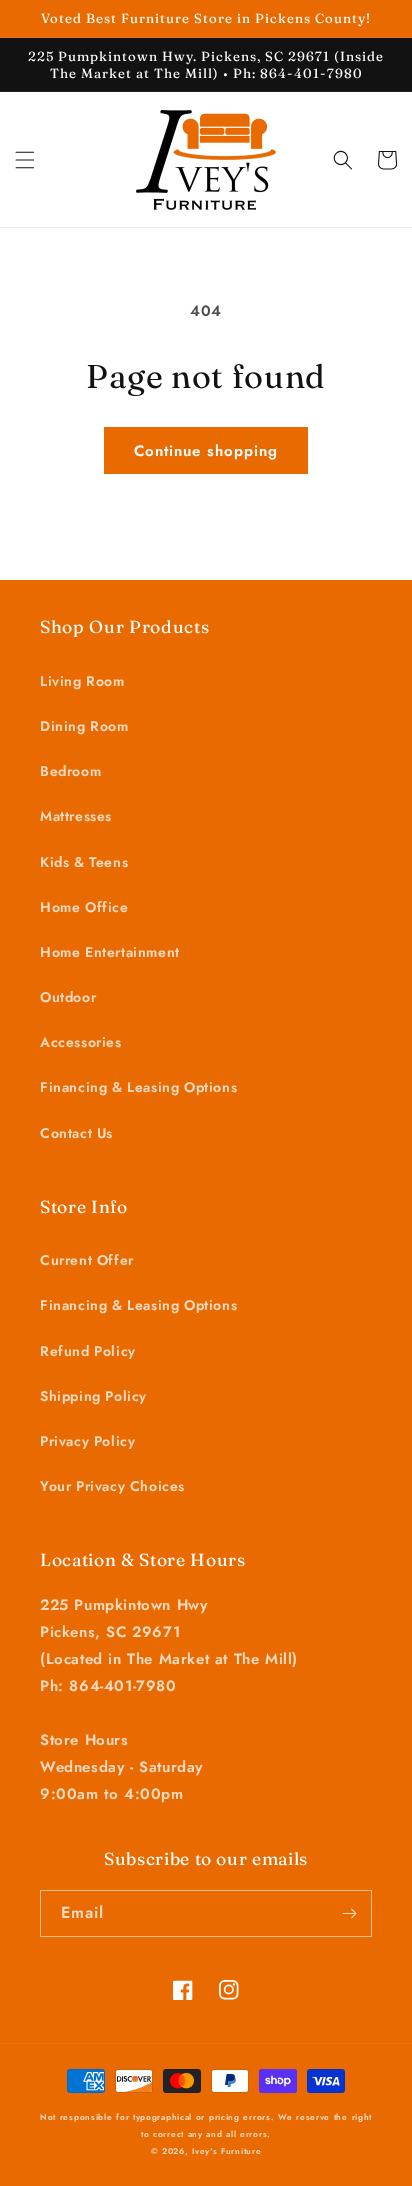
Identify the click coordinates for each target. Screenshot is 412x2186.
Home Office (84, 907)
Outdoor (68, 997)
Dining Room (84, 726)
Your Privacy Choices (112, 1486)
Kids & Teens (84, 862)
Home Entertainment (110, 952)
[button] (25, 160)
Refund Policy (88, 1351)
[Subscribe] (349, 1913)
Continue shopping (206, 451)
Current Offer (87, 1260)
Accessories (81, 1042)
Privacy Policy (87, 1441)
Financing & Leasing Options (138, 1087)
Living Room (82, 681)
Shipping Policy (93, 1396)
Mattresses (76, 816)
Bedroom (70, 771)
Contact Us (76, 1133)
